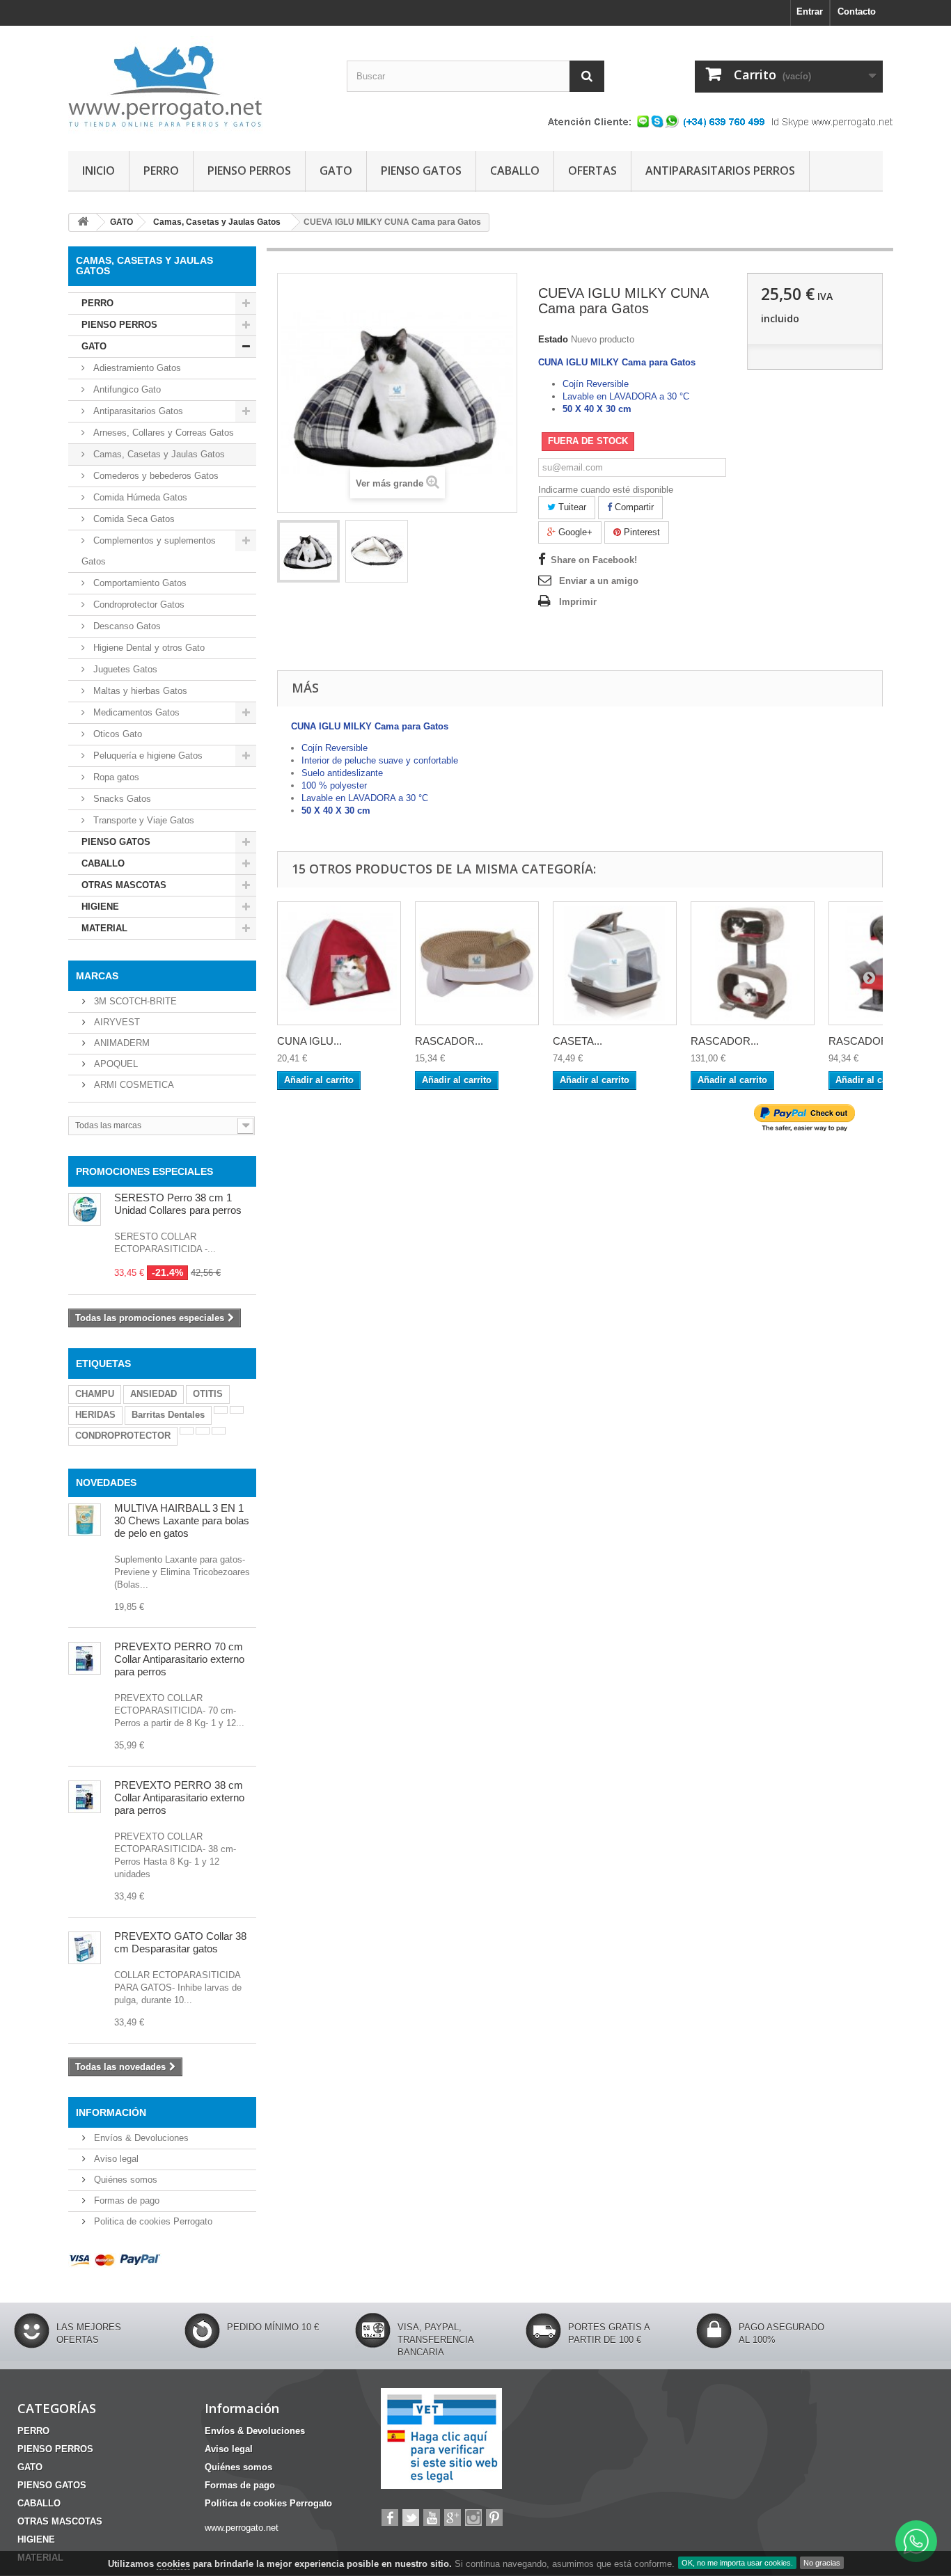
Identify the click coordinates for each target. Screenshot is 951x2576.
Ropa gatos (115, 777)
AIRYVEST (116, 1022)
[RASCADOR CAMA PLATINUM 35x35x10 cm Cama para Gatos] (477, 963)
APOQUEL (115, 1064)
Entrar (810, 11)
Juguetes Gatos (124, 669)
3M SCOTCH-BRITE (134, 1001)
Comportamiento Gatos (139, 583)
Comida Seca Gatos (133, 519)
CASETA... (577, 1041)
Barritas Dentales (168, 1415)
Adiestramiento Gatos (136, 368)
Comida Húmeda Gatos (139, 497)
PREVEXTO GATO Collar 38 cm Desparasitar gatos (180, 1942)
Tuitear (571, 507)
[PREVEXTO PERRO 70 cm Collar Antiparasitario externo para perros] (85, 1658)
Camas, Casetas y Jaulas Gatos (158, 454)
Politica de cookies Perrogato (152, 2221)
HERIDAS (95, 1415)
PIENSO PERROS (249, 171)
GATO (336, 171)
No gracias (822, 2563)
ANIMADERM (120, 1043)
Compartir (633, 507)
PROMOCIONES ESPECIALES (144, 1171)
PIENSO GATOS (421, 171)
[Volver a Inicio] (83, 222)
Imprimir (578, 602)
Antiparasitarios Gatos (137, 411)
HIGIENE (100, 907)
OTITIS (208, 1394)
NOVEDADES (106, 1483)
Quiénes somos (124, 2180)
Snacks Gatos (121, 799)
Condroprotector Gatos (137, 605)
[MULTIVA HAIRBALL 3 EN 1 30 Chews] (85, 1520)
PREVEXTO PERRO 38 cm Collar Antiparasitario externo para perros (179, 1797)
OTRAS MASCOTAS (124, 885)
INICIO (99, 171)
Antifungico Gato (126, 389)
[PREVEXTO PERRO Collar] (85, 1797)
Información (111, 2112)
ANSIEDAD (154, 1394)
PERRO (161, 171)
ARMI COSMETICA (133, 1085)
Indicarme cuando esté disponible (606, 490)
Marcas (97, 976)
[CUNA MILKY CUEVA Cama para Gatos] (308, 551)
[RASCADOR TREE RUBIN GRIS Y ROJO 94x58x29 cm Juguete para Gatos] (753, 963)
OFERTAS (592, 171)
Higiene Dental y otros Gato (148, 648)
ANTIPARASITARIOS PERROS (720, 171)
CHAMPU (95, 1394)
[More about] (221, 1410)
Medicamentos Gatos (135, 712)
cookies (173, 2564)
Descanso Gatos (126, 626)
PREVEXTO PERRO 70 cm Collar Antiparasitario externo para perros (179, 1659)
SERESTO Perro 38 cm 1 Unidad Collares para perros (178, 1204)
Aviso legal (115, 2159)
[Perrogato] (197, 85)
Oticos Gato (116, 734)
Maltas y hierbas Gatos (139, 691)
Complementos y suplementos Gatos (149, 551)
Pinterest (640, 532)
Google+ (574, 532)
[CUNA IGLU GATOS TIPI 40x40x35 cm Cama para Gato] (339, 963)
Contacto (857, 11)
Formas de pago (125, 2200)
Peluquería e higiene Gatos (147, 756)
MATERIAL (104, 928)
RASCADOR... (449, 1041)
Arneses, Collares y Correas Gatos (162, 433)
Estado (553, 339)
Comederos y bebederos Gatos (155, 476)
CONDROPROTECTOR (123, 1436)
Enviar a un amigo (599, 581)
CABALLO (515, 171)
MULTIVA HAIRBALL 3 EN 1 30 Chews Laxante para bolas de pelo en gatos (182, 1520)
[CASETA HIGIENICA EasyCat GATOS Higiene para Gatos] (615, 963)
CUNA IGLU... (309, 1041)
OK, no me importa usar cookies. (737, 2563)
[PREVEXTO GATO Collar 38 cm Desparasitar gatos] (85, 1948)
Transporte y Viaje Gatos (142, 820)
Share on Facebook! (594, 560)
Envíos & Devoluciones (140, 2138)
